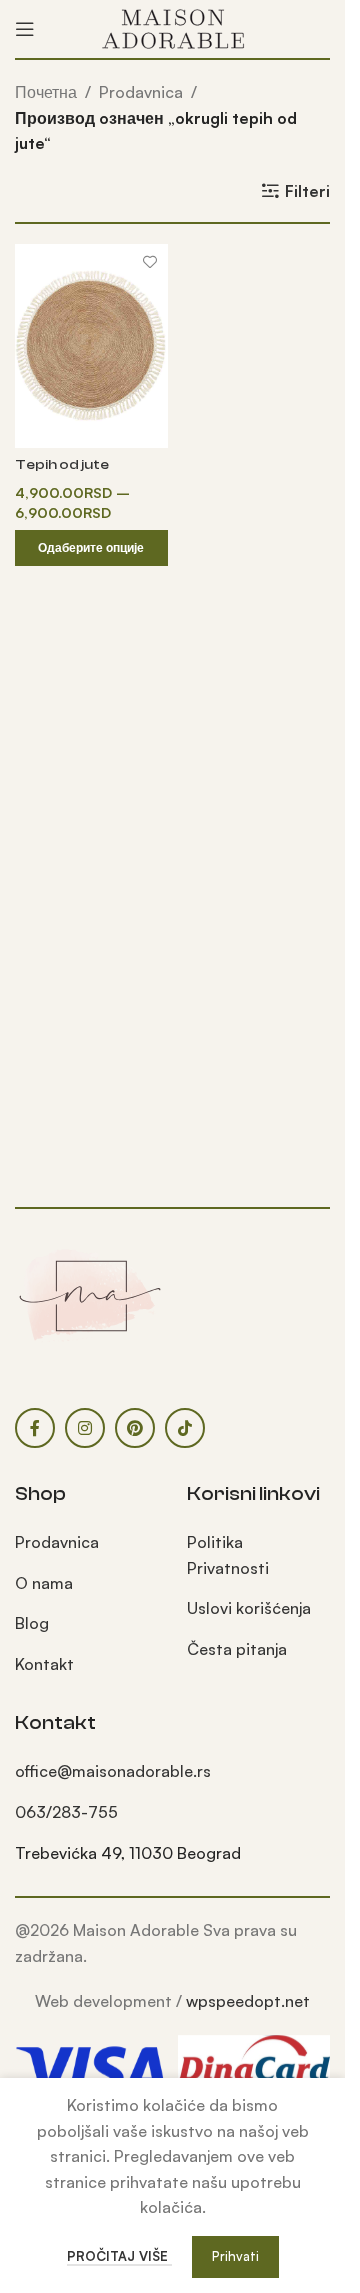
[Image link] (90, 1294)
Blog (32, 1623)
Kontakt (44, 1664)
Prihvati (235, 2256)
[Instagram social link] (85, 1428)
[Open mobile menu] (25, 29)
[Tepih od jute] (91, 345)
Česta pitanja (237, 1649)
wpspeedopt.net (248, 2001)
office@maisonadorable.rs (113, 1771)
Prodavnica (141, 92)
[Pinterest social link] (135, 1428)
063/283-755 (66, 1812)
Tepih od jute (62, 464)
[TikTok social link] (185, 1428)
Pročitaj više (119, 2256)
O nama (44, 1583)
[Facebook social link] (35, 1428)
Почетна (46, 92)
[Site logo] (173, 27)
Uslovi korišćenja (249, 1608)
